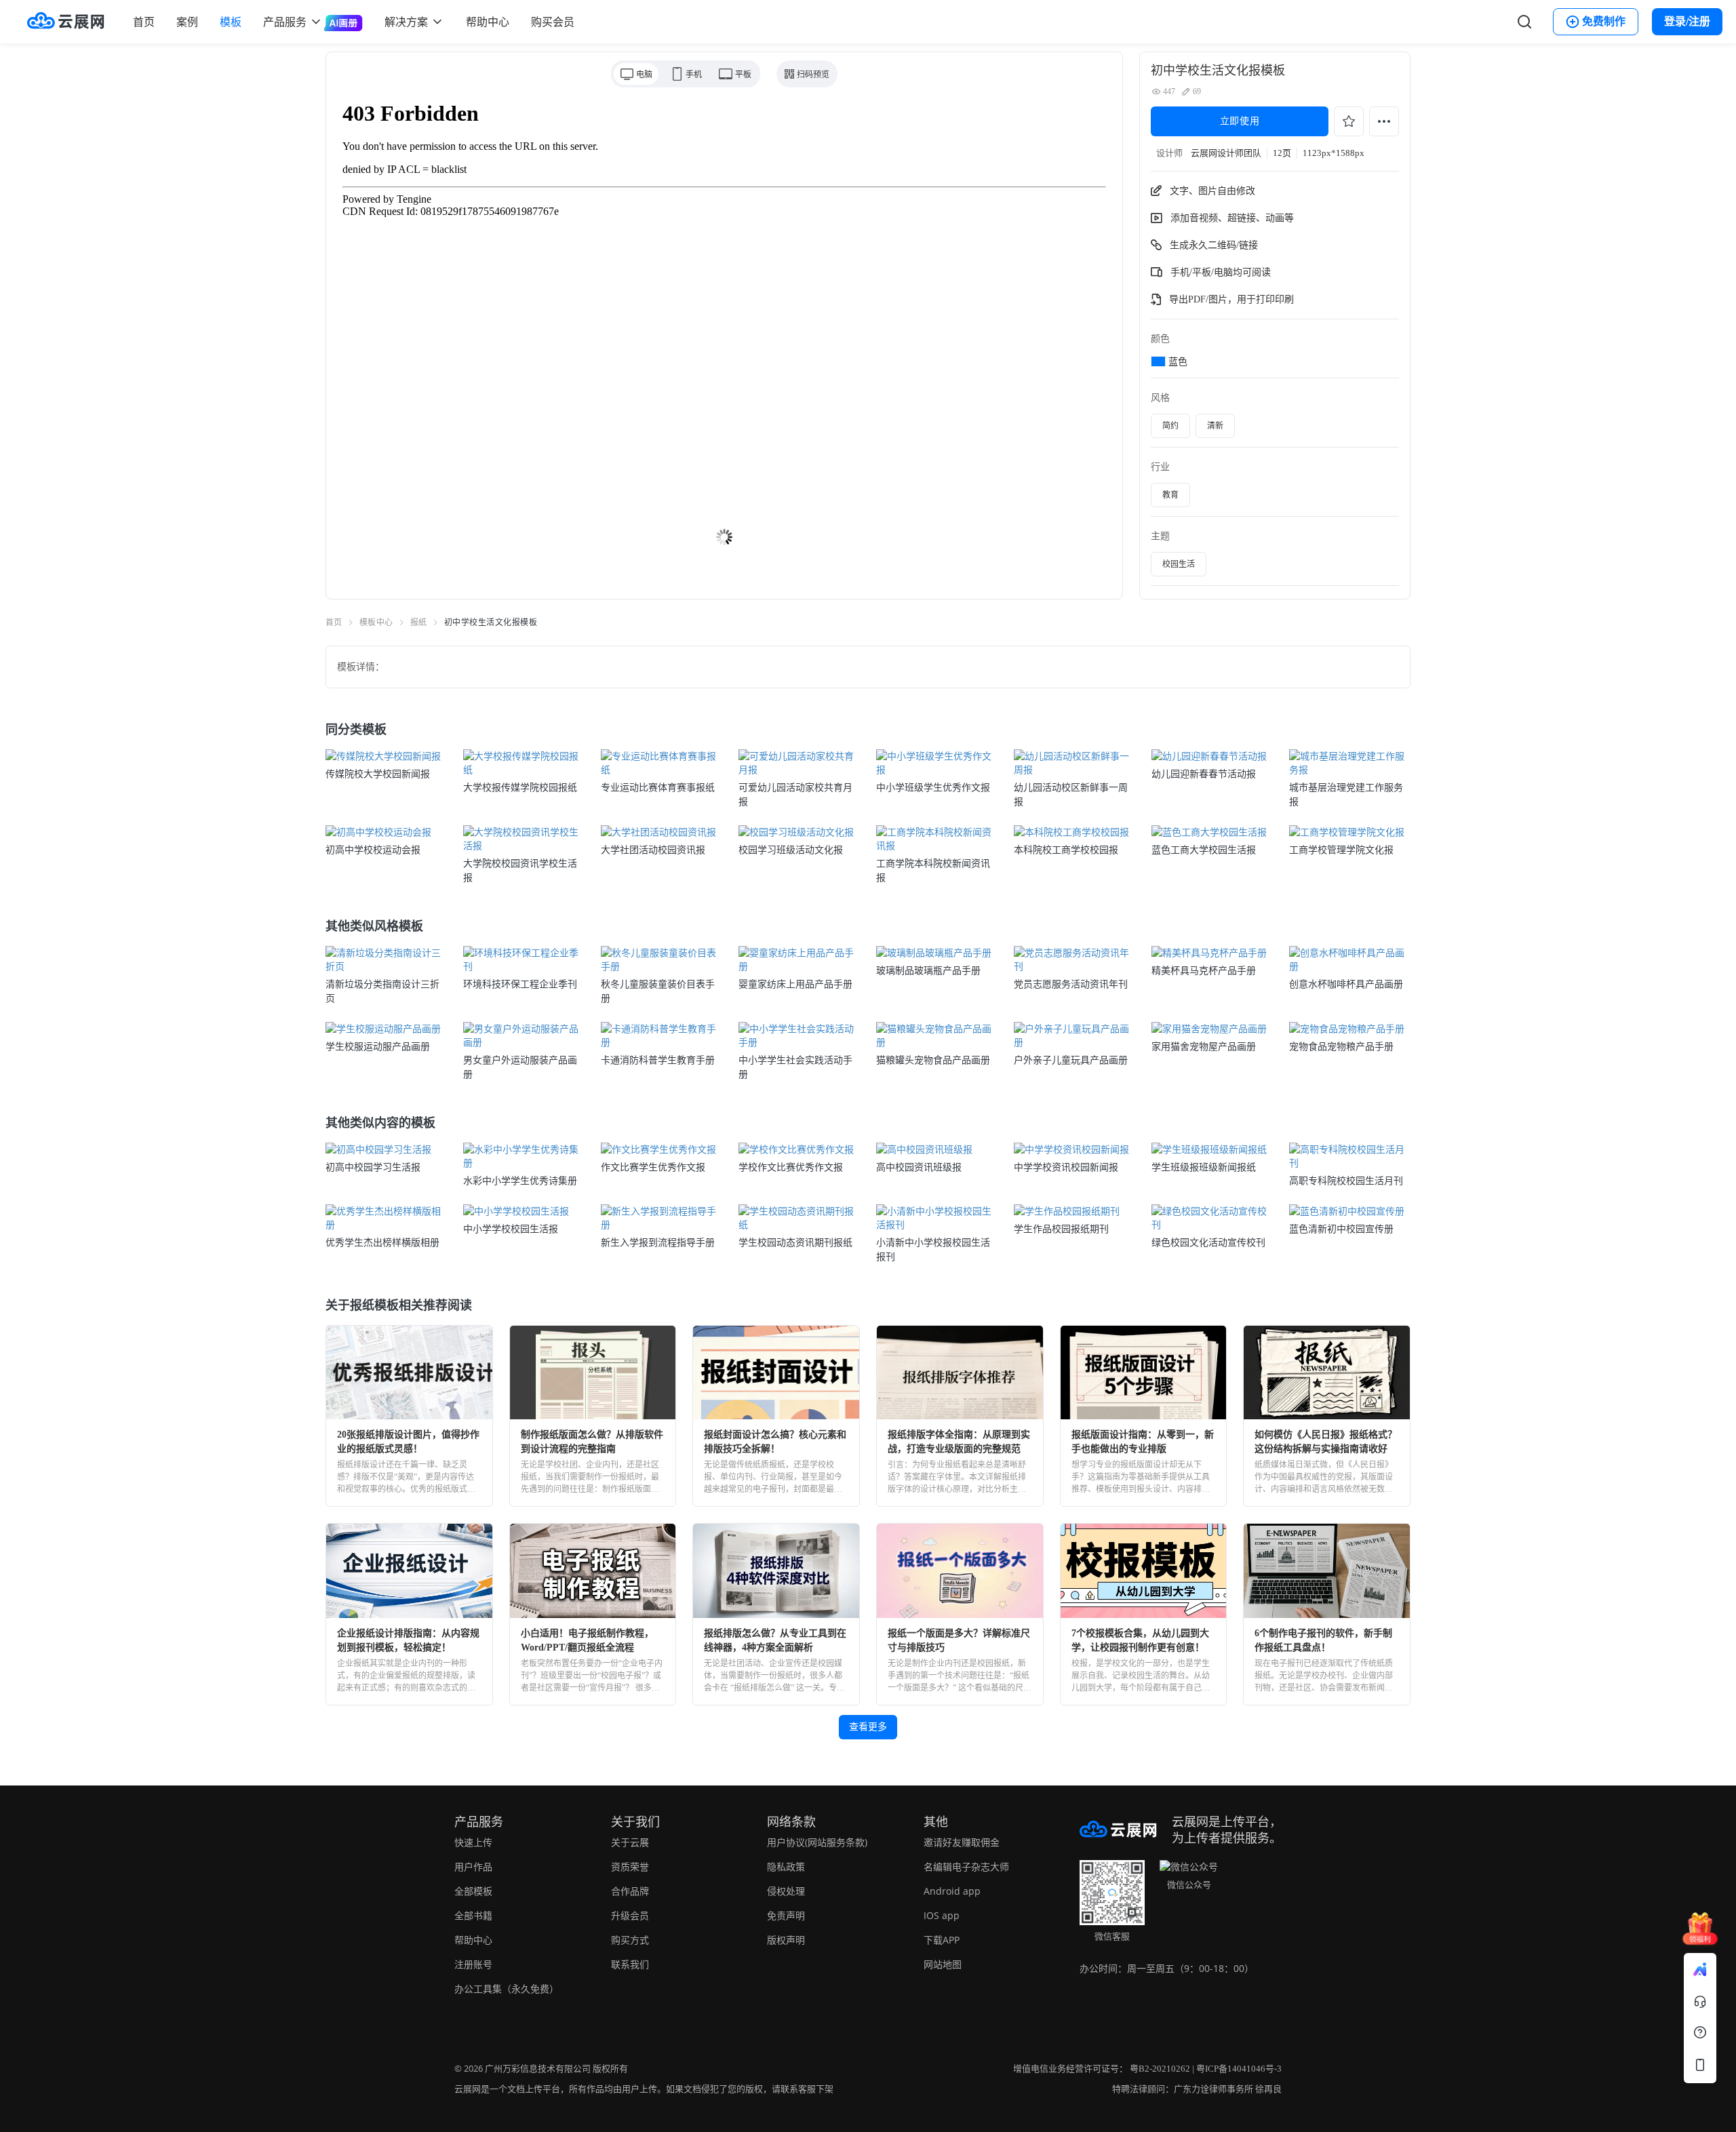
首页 (144, 22)
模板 (231, 22)
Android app (952, 1891)
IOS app (942, 1915)
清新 (1215, 426)
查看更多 (868, 1727)
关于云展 (630, 1842)
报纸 (419, 623)
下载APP (942, 1940)
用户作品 (473, 1867)
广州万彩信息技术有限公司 (538, 2069)
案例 (187, 22)
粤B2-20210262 (1160, 2069)
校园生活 (1179, 564)
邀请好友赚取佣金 (962, 1842)
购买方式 (630, 1940)
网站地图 (943, 1964)
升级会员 (630, 1915)
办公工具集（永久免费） (507, 1989)
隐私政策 (786, 1867)
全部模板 (473, 1891)
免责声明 (786, 1915)
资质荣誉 (630, 1867)
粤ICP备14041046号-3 (1239, 2069)
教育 (1170, 495)
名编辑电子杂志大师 (966, 1867)
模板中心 (376, 623)
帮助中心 (488, 22)
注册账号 (473, 1964)
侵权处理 (786, 1891)
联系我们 (630, 1964)
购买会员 (553, 22)
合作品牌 (630, 1891)
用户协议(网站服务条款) (817, 1842)
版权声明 (786, 1940)
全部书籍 (473, 1915)
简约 (1170, 426)
